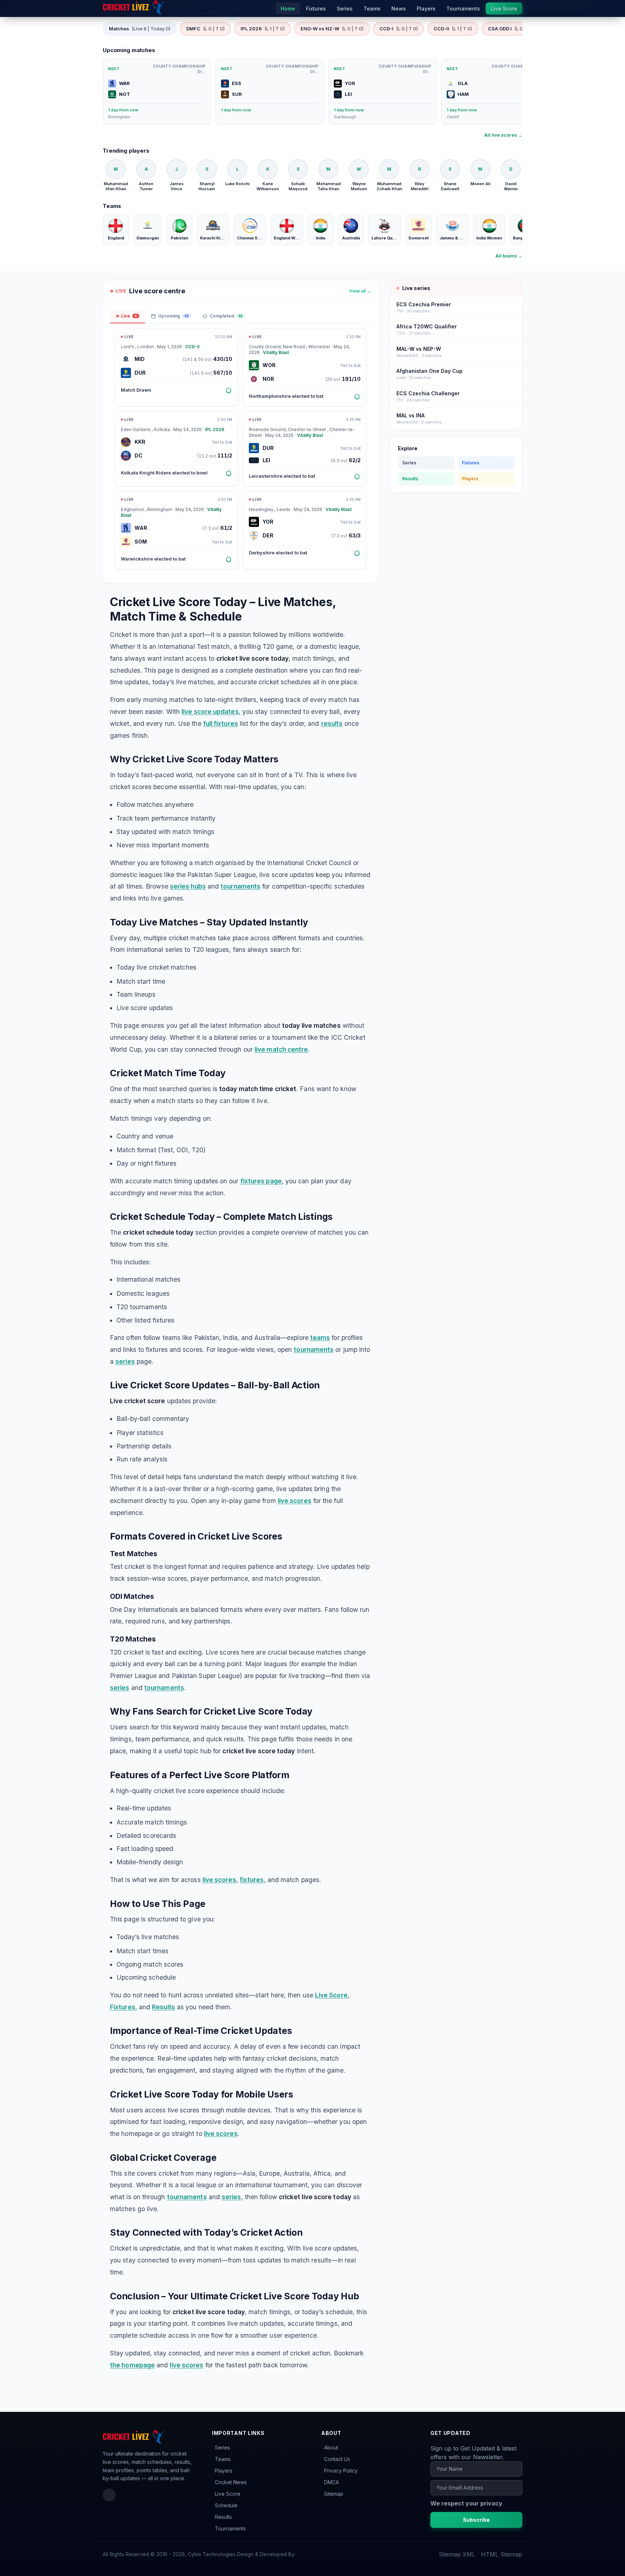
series (125, 1361)
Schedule (226, 2505)
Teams (223, 2459)
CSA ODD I (512, 29)
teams (320, 1338)
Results (163, 2007)
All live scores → (503, 135)
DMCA (331, 2482)
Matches (140, 29)
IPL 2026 (263, 29)
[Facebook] (109, 2495)
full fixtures (221, 723)
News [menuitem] (399, 8)
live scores (295, 1501)
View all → (360, 291)
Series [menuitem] (345, 8)
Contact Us (337, 2459)
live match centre (281, 1049)
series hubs (188, 886)
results (332, 723)
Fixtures (123, 2007)
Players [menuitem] (426, 8)
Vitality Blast (276, 352)
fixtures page (261, 1181)
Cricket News (231, 2482)
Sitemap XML (457, 2554)
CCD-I (399, 29)
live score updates (210, 712)
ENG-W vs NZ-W (332, 29)
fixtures (252, 1880)
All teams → (509, 256)
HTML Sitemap (502, 2554)
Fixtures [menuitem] (316, 8)
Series (409, 463)
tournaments (241, 886)
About (331, 2447)
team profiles (118, 2470)
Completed (226, 316)
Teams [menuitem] (372, 8)
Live (129, 316)
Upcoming (173, 316)
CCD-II (453, 29)
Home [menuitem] (288, 8)
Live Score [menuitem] (504, 8)
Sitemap (334, 2494)
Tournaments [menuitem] (463, 8)
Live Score (331, 1995)
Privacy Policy (341, 2471)
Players (470, 479)
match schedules (152, 2462)
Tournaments (230, 2528)
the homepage (132, 2365)
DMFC (205, 29)
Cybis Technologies (212, 2554)
